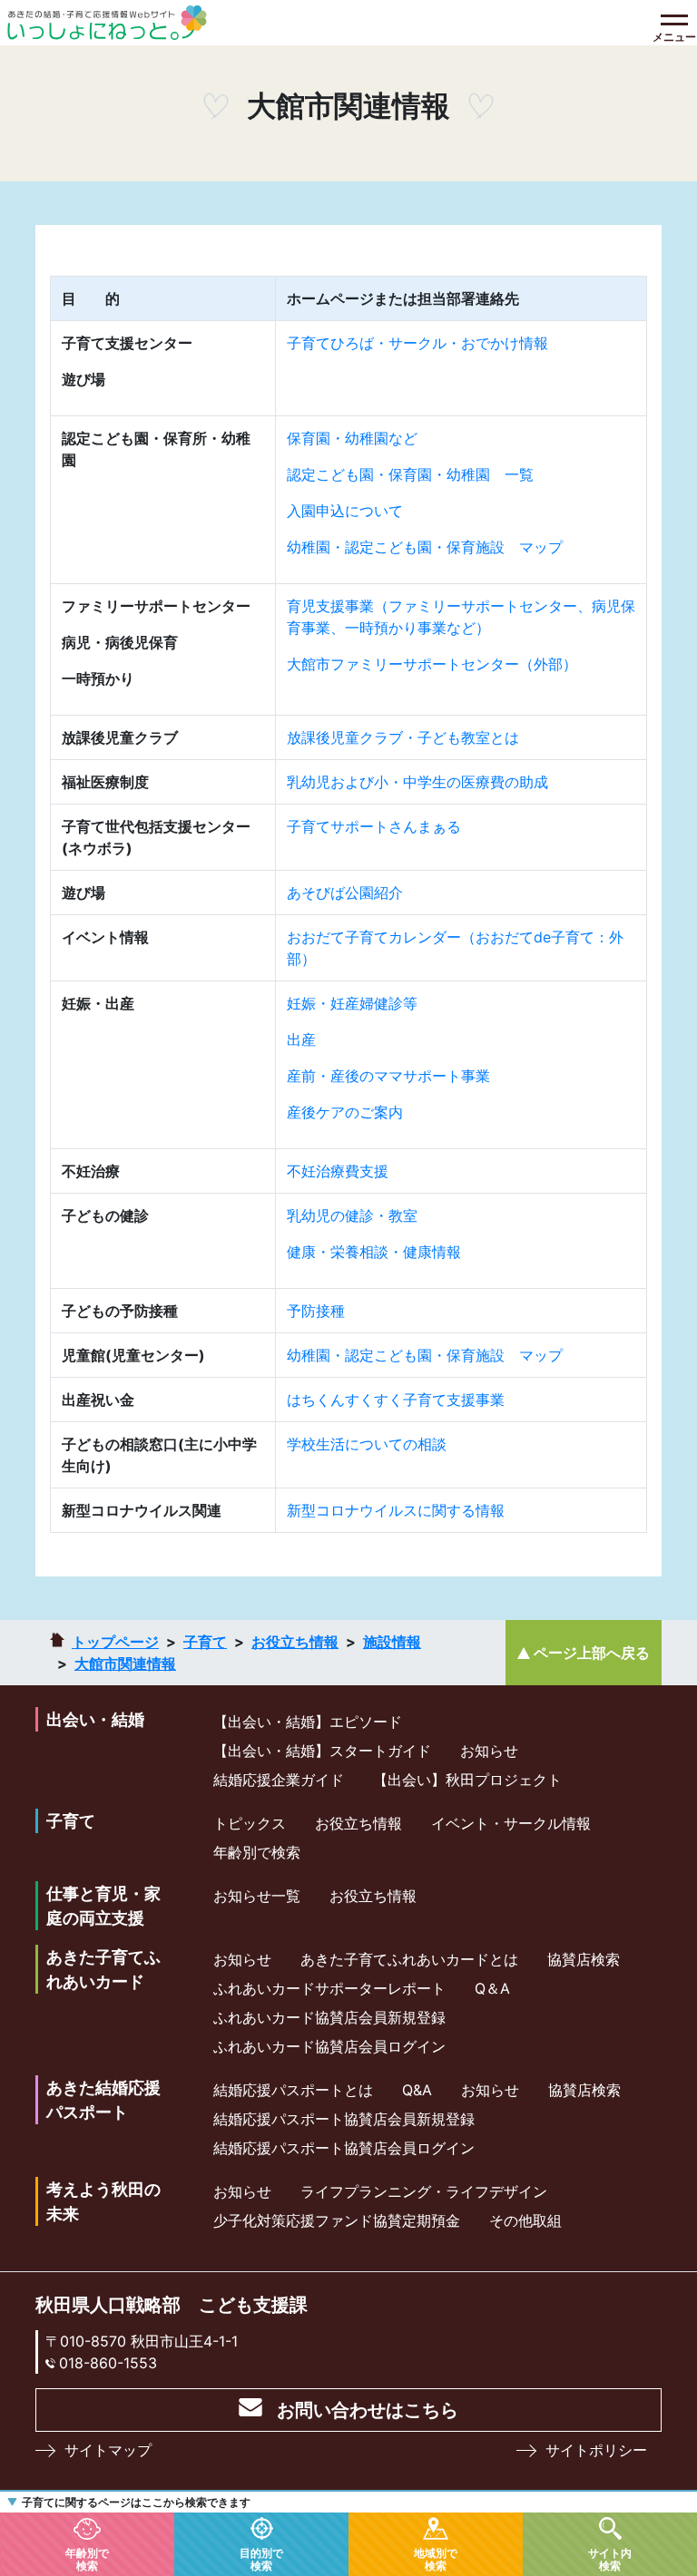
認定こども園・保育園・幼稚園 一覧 (410, 474)
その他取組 (525, 2220)
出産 (301, 1039)
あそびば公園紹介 (345, 893)
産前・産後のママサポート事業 (388, 1076)
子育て (205, 1642)
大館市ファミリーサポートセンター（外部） (432, 664)
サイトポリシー (596, 2450)
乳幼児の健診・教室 (352, 1215)
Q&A (417, 2090)
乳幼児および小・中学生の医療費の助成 (417, 782)
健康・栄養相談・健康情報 (374, 1252)
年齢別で (87, 2559)
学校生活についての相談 (367, 1444)
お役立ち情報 (295, 1642)
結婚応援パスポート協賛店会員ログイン (344, 2148)
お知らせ (489, 1751)
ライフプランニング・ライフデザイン (424, 2191)
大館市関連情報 (125, 1664)
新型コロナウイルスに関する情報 (396, 1510)
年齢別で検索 (257, 1852)
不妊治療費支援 (338, 1171)
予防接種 (316, 1311)
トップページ (115, 1642)
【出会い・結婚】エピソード (308, 1722)
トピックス (250, 1823)
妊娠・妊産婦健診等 (352, 1003)
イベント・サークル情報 (511, 1823)
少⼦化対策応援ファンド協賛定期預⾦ (337, 2220)
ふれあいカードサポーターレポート (329, 1988)
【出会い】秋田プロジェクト (467, 1780)
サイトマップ (108, 2450)
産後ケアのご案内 (345, 1112)
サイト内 (610, 2559)
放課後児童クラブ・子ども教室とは (403, 737)
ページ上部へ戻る (592, 1653)
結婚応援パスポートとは (293, 2090)
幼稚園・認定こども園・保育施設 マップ (425, 547)
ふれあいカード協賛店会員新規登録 (329, 2017)
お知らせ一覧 (257, 1896)
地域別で (436, 2559)
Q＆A (492, 1988)
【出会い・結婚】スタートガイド (322, 1751)
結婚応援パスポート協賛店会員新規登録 (344, 2119)
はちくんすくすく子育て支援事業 (396, 1400)
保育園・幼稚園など (352, 438)
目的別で (261, 2559)
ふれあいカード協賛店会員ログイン (329, 2046)
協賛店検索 (584, 1959)
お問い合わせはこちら (368, 2410)
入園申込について (345, 511)
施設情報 (392, 1642)
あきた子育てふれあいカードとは (409, 1959)
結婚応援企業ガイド (279, 1780)
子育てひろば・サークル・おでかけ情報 (417, 343)
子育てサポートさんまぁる (374, 826)
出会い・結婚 (95, 1719)
